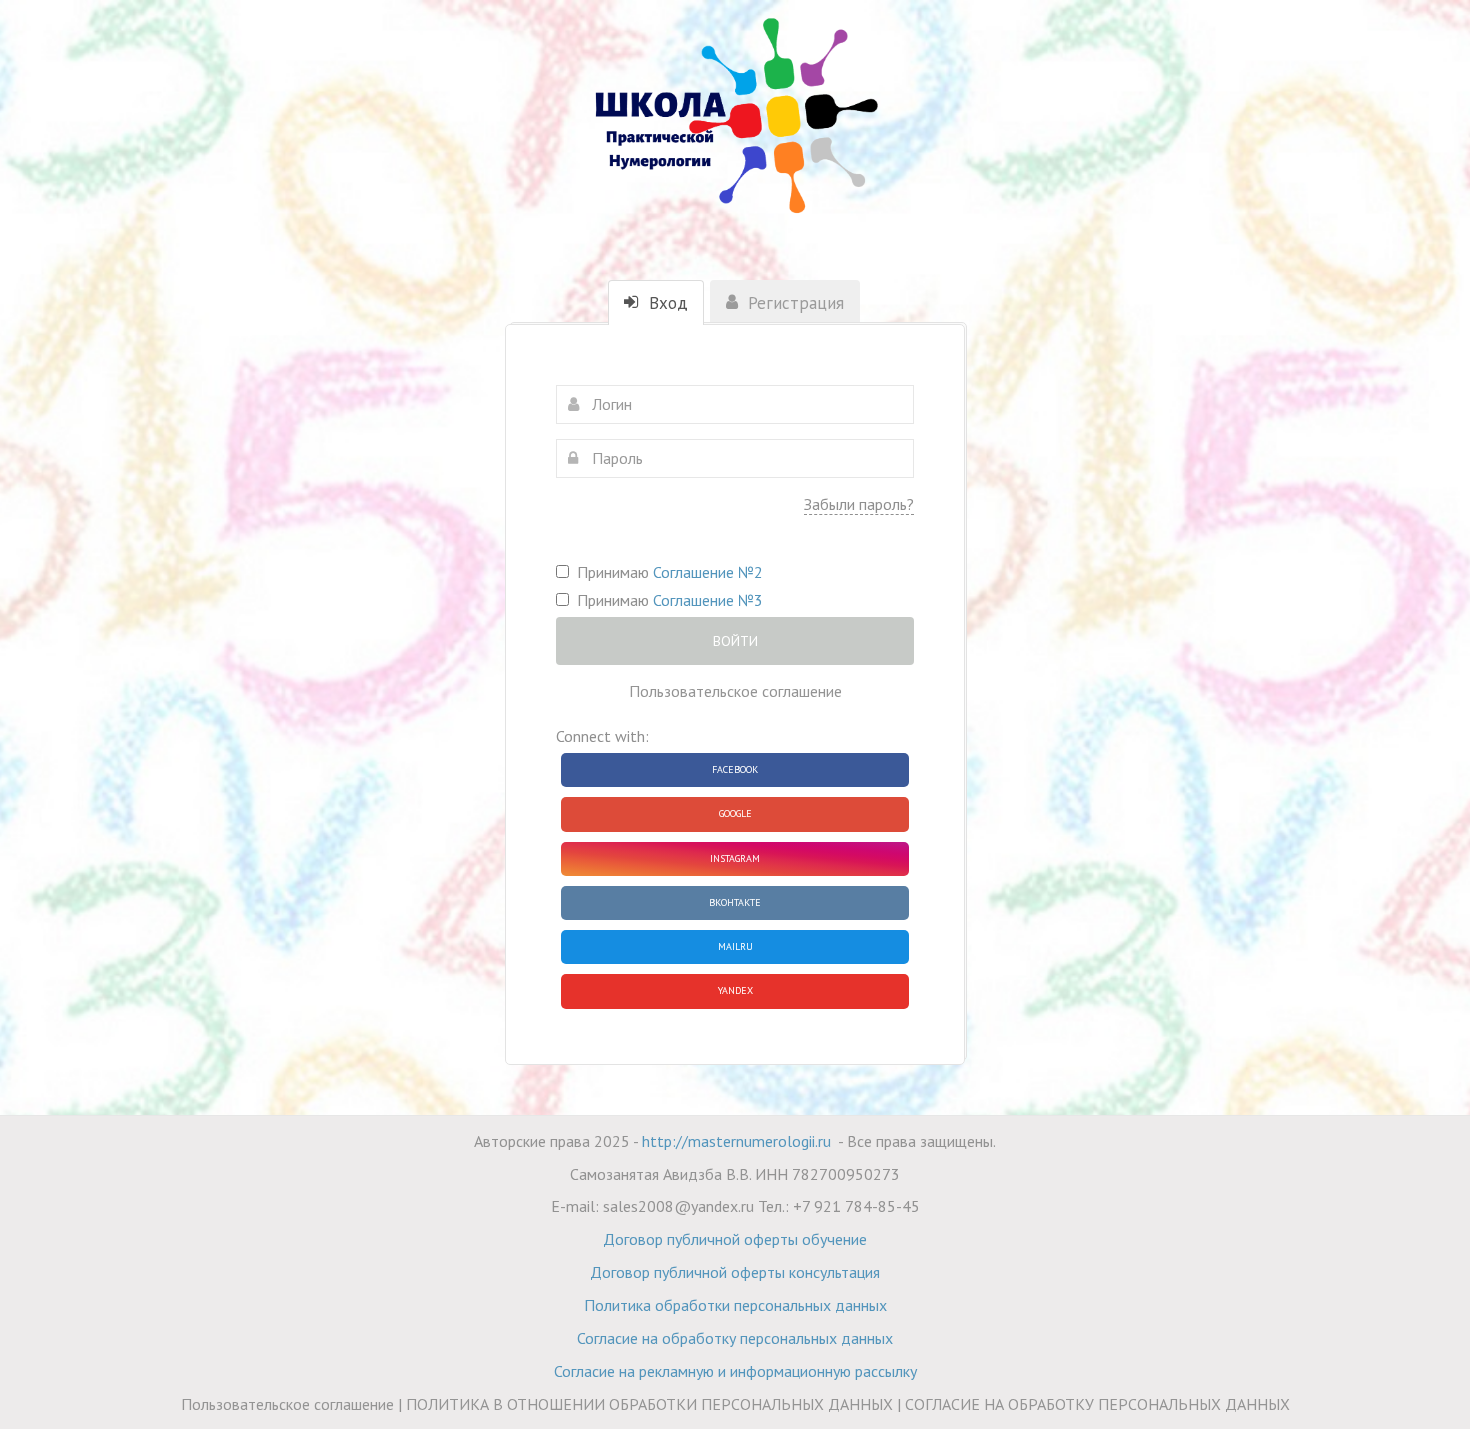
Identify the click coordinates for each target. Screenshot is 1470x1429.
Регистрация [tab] (793, 303)
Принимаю (666, 572)
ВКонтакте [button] (735, 902)
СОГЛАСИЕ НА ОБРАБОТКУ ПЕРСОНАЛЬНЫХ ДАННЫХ (1097, 1404)
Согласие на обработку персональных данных (735, 1338)
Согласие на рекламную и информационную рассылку (735, 1371)
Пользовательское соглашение (735, 691)
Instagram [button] (735, 858)
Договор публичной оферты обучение (735, 1239)
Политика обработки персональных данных (735, 1305)
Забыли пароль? (859, 504)
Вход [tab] (666, 303)
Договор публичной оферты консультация (735, 1272)
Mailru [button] (735, 946)
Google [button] (735, 813)
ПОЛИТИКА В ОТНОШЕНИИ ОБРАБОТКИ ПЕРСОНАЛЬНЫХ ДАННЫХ (649, 1404)
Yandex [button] (735, 990)
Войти (735, 641)
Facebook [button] (735, 769)
